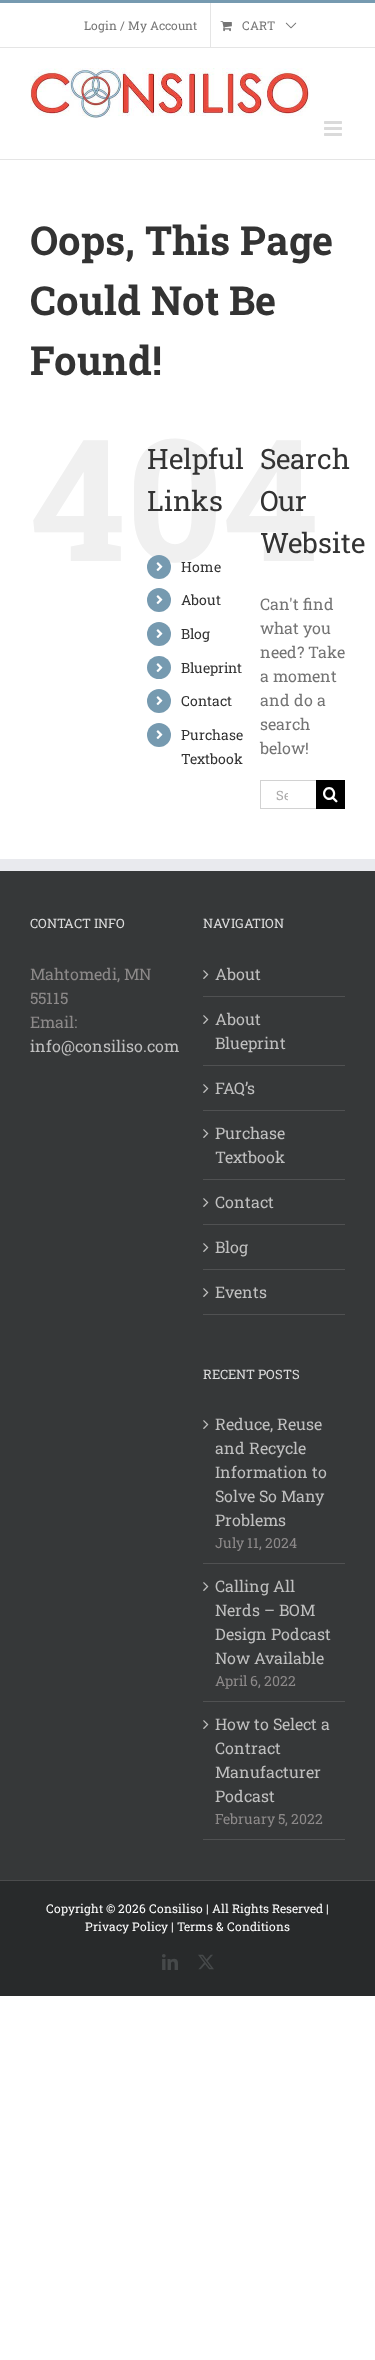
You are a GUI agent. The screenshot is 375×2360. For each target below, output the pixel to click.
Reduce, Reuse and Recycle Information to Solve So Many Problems (271, 1471)
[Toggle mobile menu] (334, 128)
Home (201, 566)
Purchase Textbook (250, 1144)
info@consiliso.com (104, 1045)
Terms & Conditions (233, 1926)
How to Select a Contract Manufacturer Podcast (272, 1759)
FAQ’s (235, 1087)
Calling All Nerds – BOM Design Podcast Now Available (273, 1621)
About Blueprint (250, 1030)
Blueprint (211, 667)
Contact (206, 700)
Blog (195, 633)
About (201, 599)
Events (241, 1291)
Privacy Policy (126, 1926)
